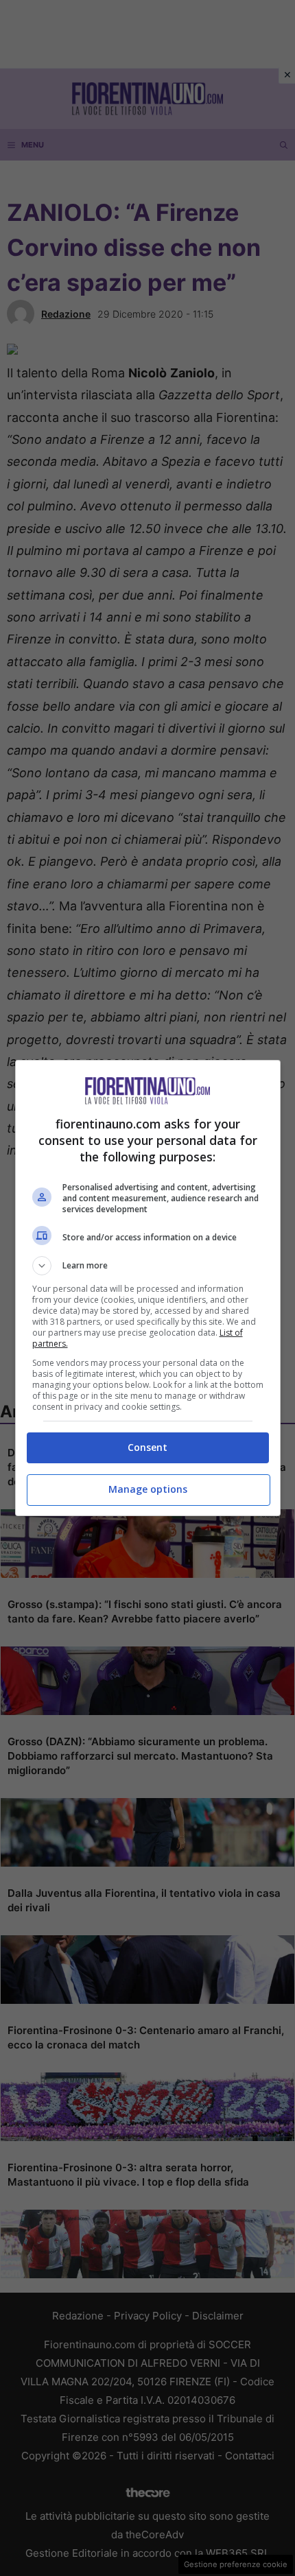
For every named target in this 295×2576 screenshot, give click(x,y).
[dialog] (148, 1288)
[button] (148, 1266)
